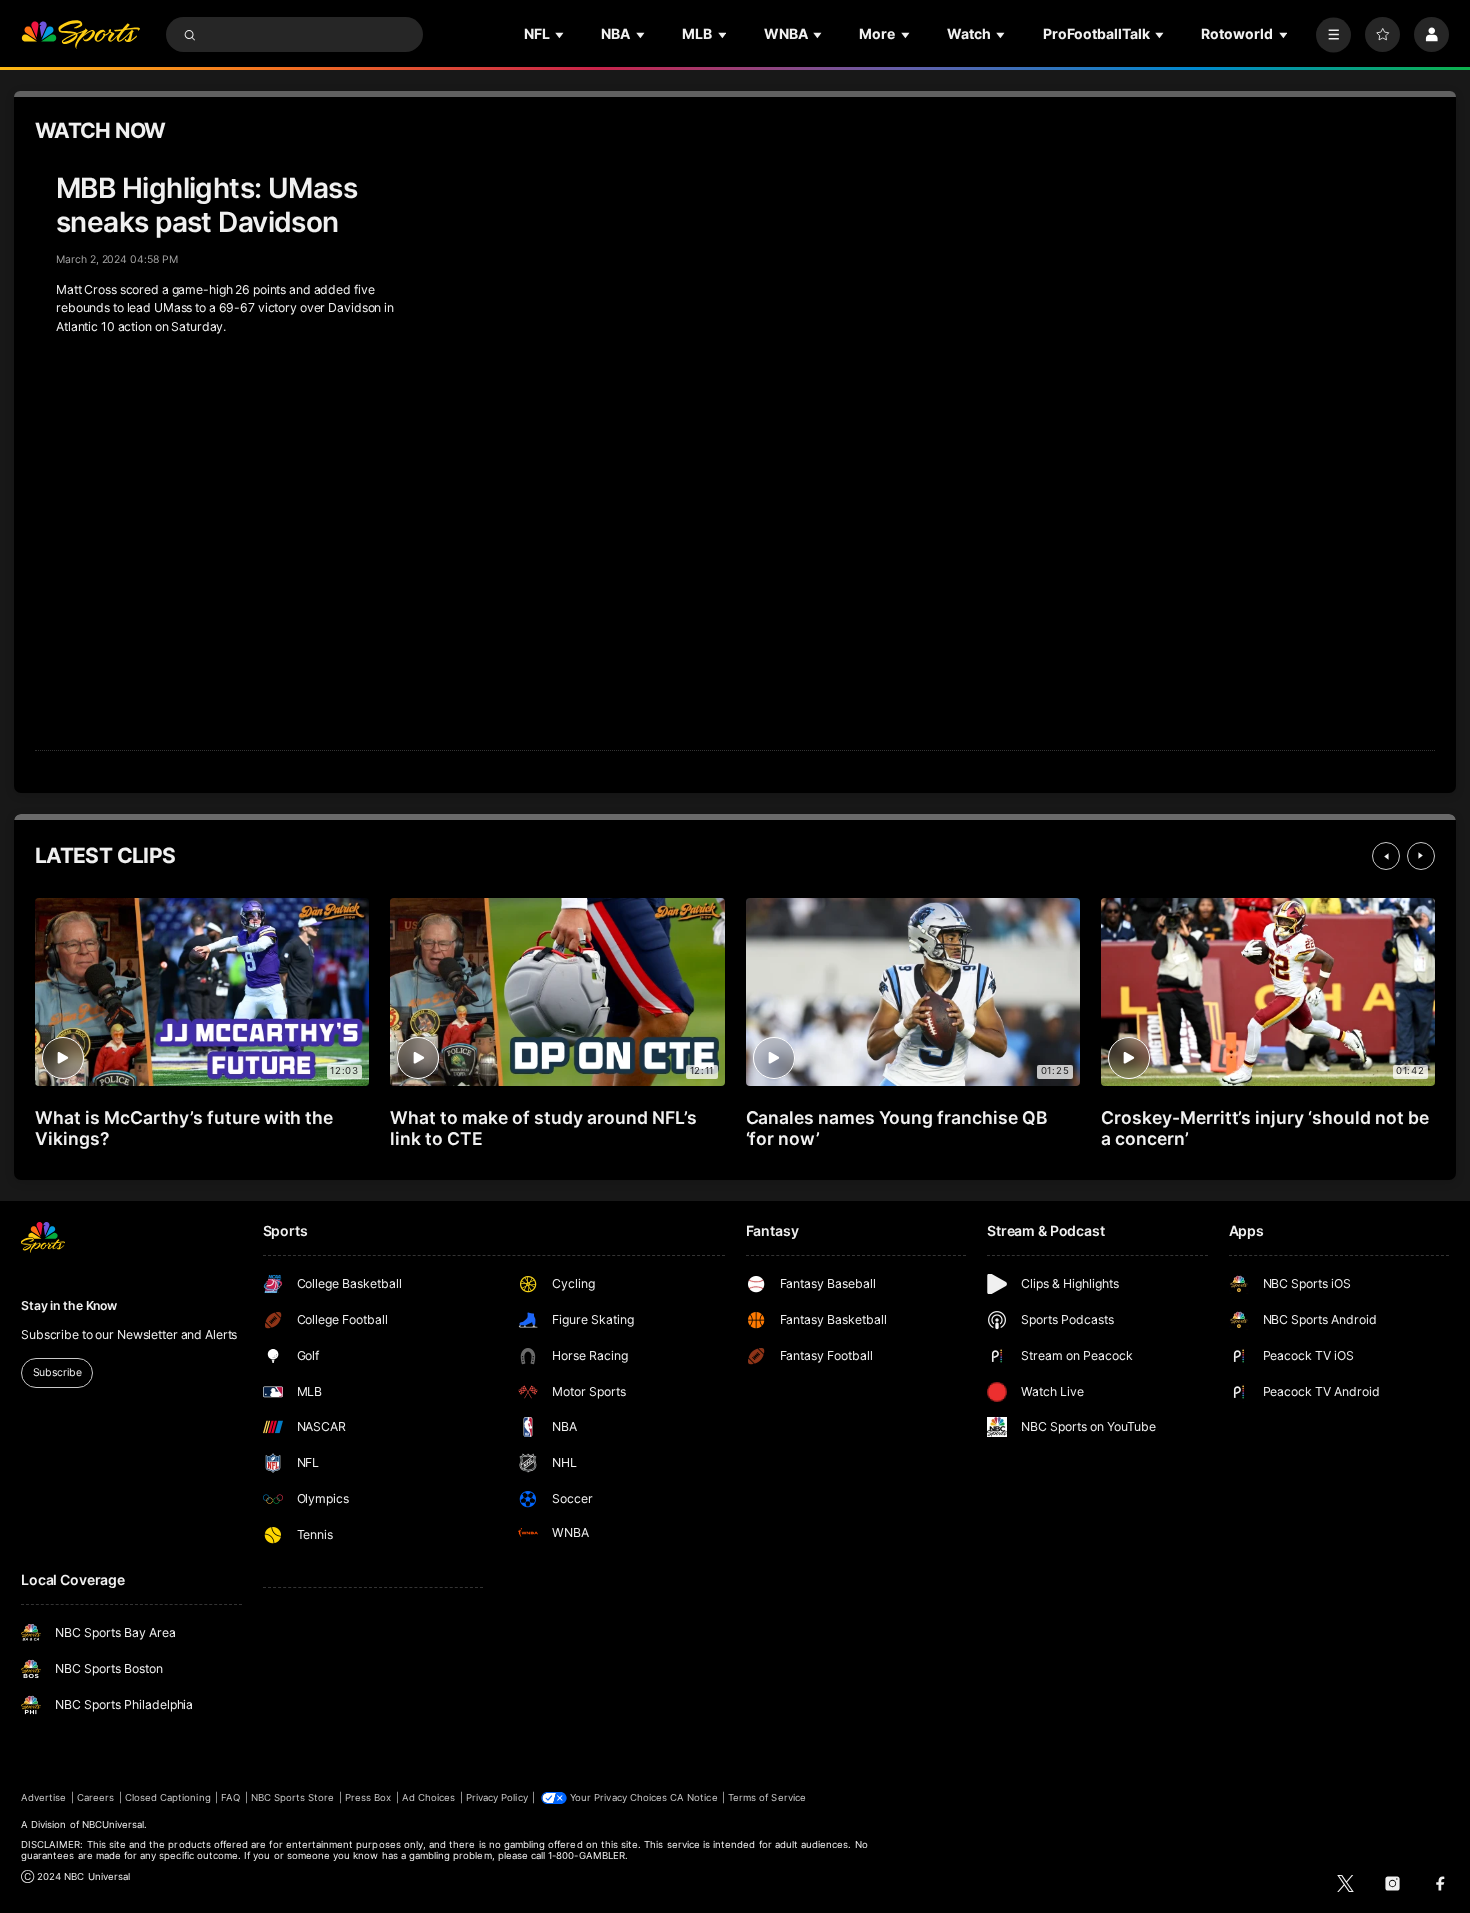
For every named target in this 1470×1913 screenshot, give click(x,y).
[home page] (80, 34)
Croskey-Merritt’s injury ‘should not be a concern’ (1265, 1128)
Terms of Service (767, 1797)
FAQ (230, 1797)
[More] (1333, 34)
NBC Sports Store (293, 1797)
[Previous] (1386, 856)
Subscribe (57, 1372)
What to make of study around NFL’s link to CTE (543, 1128)
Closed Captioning (168, 1797)
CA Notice (693, 1797)
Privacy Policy (497, 1797)
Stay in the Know (69, 1305)
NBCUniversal (113, 1824)
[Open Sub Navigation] (561, 34)
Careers (95, 1797)
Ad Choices (428, 1797)
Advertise (43, 1797)
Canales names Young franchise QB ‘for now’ (897, 1128)
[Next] (1421, 856)
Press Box (368, 1797)
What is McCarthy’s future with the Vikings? (184, 1128)
